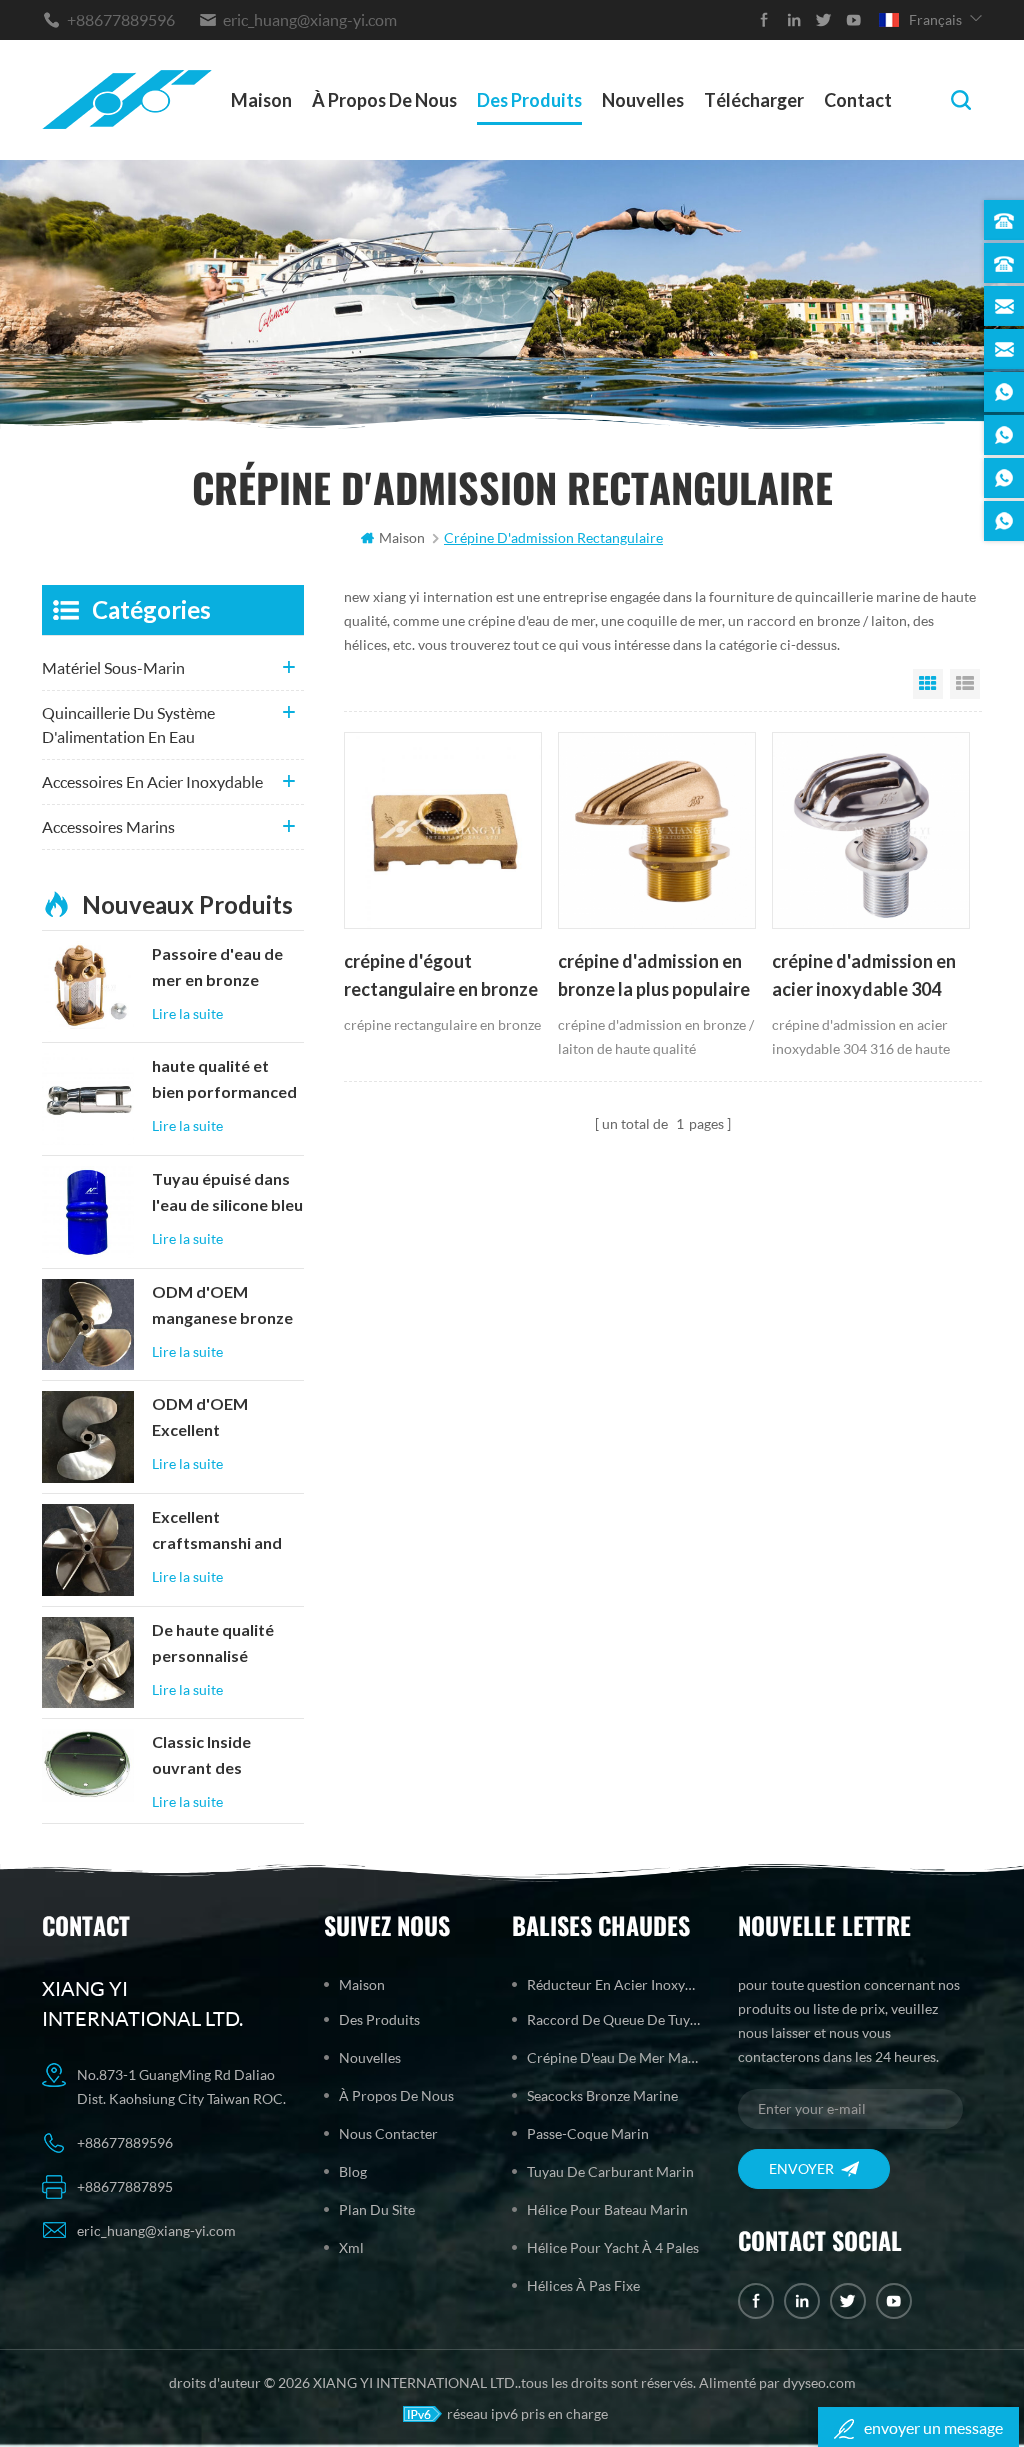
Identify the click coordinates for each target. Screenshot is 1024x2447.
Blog (353, 2171)
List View (965, 684)
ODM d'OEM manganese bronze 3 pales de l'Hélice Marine (222, 1307)
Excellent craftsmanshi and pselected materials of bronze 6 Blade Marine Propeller (226, 1532)
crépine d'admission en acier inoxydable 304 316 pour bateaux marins (864, 977)
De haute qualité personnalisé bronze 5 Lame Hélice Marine (213, 1645)
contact (858, 100)
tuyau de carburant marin (610, 2171)
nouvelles (643, 100)
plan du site (377, 2209)
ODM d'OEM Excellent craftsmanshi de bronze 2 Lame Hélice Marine (212, 1419)
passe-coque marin (588, 2133)
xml (351, 2247)
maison (261, 100)
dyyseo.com (819, 2382)
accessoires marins (108, 826)
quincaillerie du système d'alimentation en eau (128, 724)
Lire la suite (187, 1013)
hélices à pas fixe (583, 2285)
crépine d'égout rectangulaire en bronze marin (441, 977)
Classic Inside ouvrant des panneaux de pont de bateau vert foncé (219, 1757)
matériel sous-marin (113, 667)
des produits (529, 100)
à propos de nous (384, 100)
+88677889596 (121, 19)
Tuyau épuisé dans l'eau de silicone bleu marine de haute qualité (227, 1194)
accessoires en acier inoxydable (152, 781)
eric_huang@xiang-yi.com (310, 19)
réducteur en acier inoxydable (613, 1984)
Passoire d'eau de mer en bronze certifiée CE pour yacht (217, 969)
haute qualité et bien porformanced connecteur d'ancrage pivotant (224, 1081)
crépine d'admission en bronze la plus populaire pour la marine (654, 977)
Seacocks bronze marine (602, 2095)
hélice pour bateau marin (607, 2209)
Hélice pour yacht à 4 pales (613, 2247)
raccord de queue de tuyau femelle (613, 2019)
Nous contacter (388, 2133)
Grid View (928, 684)
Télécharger (754, 100)
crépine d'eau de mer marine (613, 2057)
